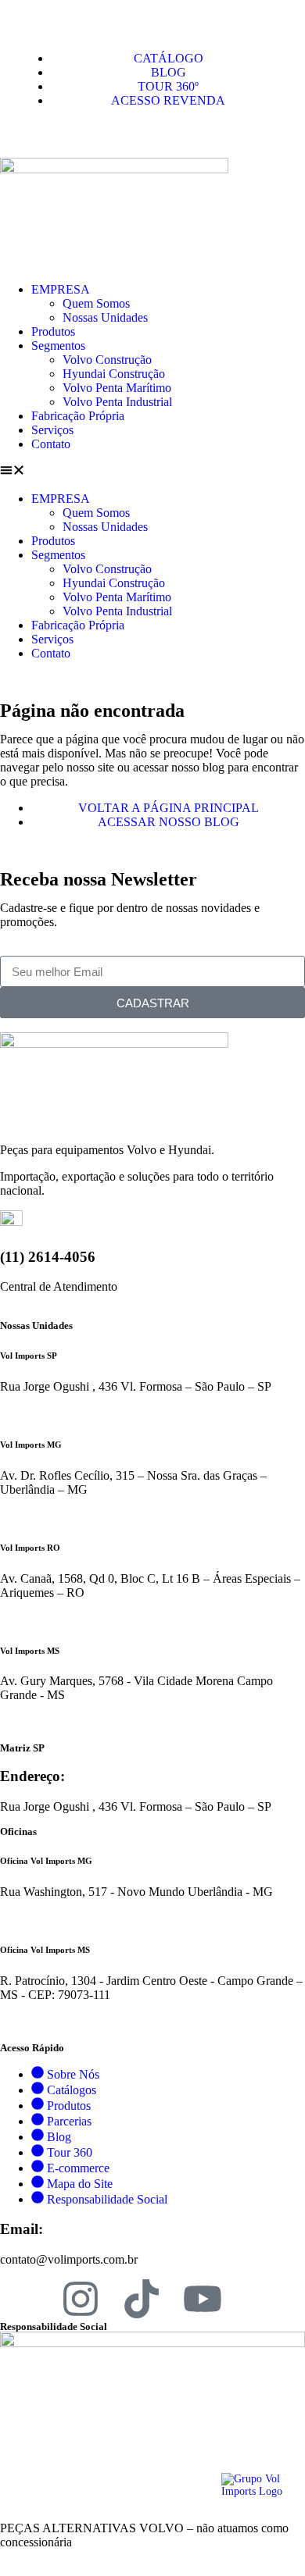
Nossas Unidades (105, 317)
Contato (51, 444)
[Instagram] (81, 2299)
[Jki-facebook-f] (20, 2299)
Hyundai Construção (114, 374)
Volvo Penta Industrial (117, 402)
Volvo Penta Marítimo (117, 388)
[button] (152, 472)
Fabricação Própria (78, 416)
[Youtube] (203, 2299)
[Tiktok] (142, 2299)
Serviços (52, 430)
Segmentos (58, 346)
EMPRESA (61, 289)
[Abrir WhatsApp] (266, 2537)
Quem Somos (96, 303)
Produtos (53, 331)
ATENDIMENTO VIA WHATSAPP (81, 1414)
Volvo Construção (107, 360)
